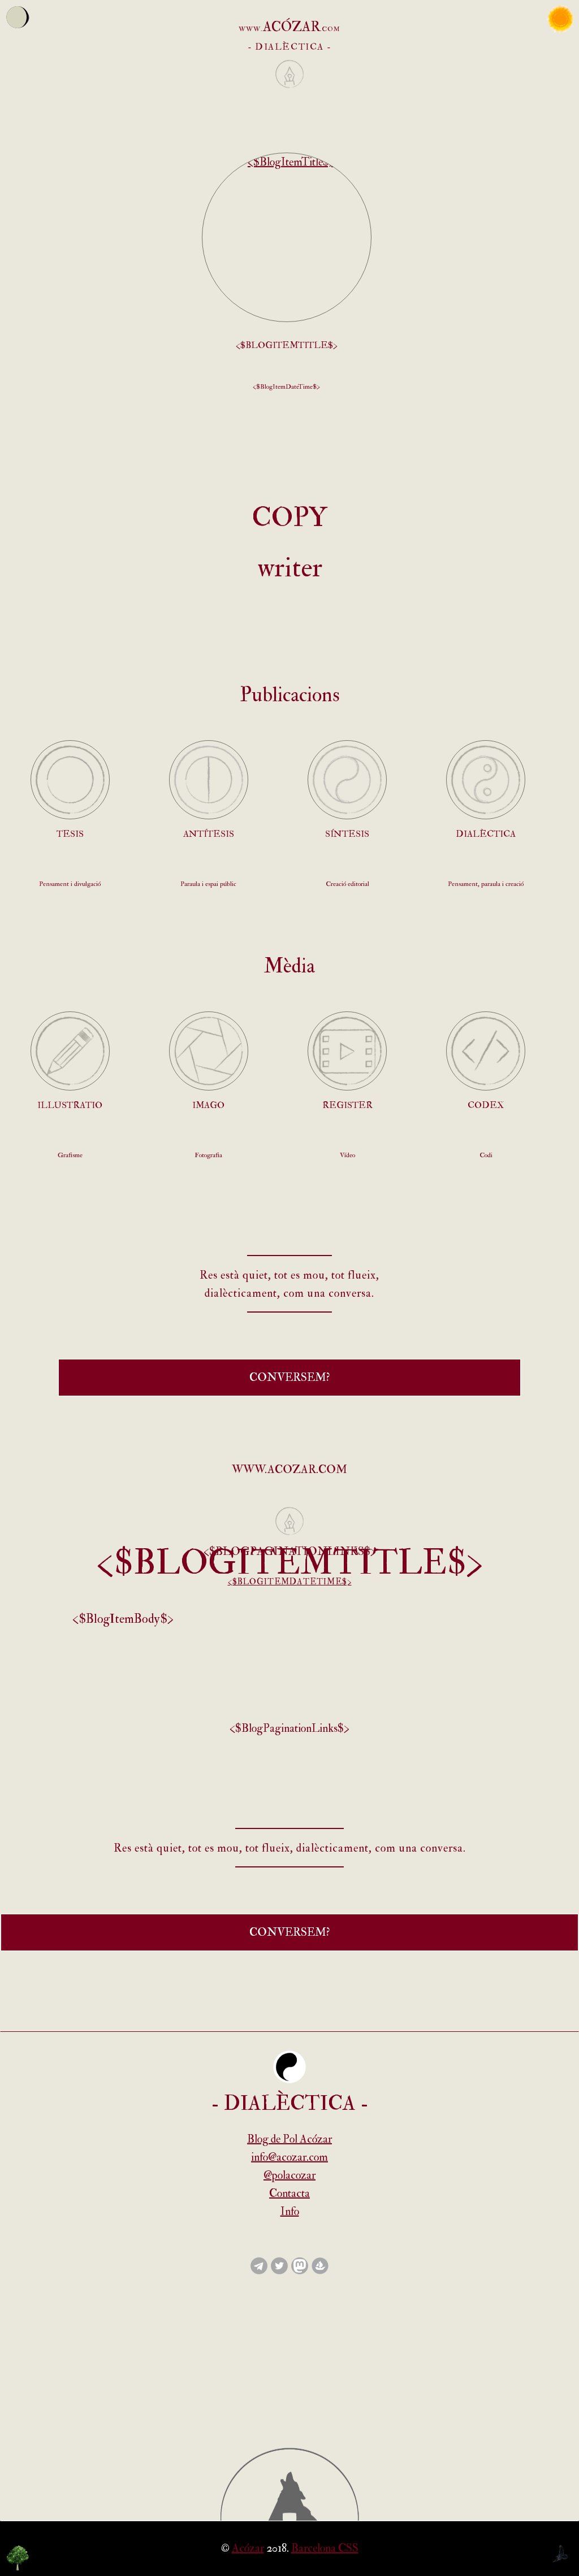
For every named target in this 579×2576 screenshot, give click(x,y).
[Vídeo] (347, 1051)
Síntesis (347, 834)
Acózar (248, 2548)
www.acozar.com (289, 1469)
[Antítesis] (208, 780)
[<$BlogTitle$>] (289, 91)
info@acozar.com (289, 2157)
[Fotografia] (208, 1051)
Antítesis (209, 834)
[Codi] (486, 1051)
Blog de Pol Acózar (289, 2139)
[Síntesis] (347, 780)
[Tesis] (70, 780)
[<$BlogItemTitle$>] (287, 237)
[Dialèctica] (486, 780)
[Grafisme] (70, 1051)
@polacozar (289, 2175)
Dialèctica (486, 834)
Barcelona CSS (325, 2548)
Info (290, 2211)
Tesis (70, 834)
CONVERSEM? (289, 1377)
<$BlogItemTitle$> (287, 345)
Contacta (289, 2193)
